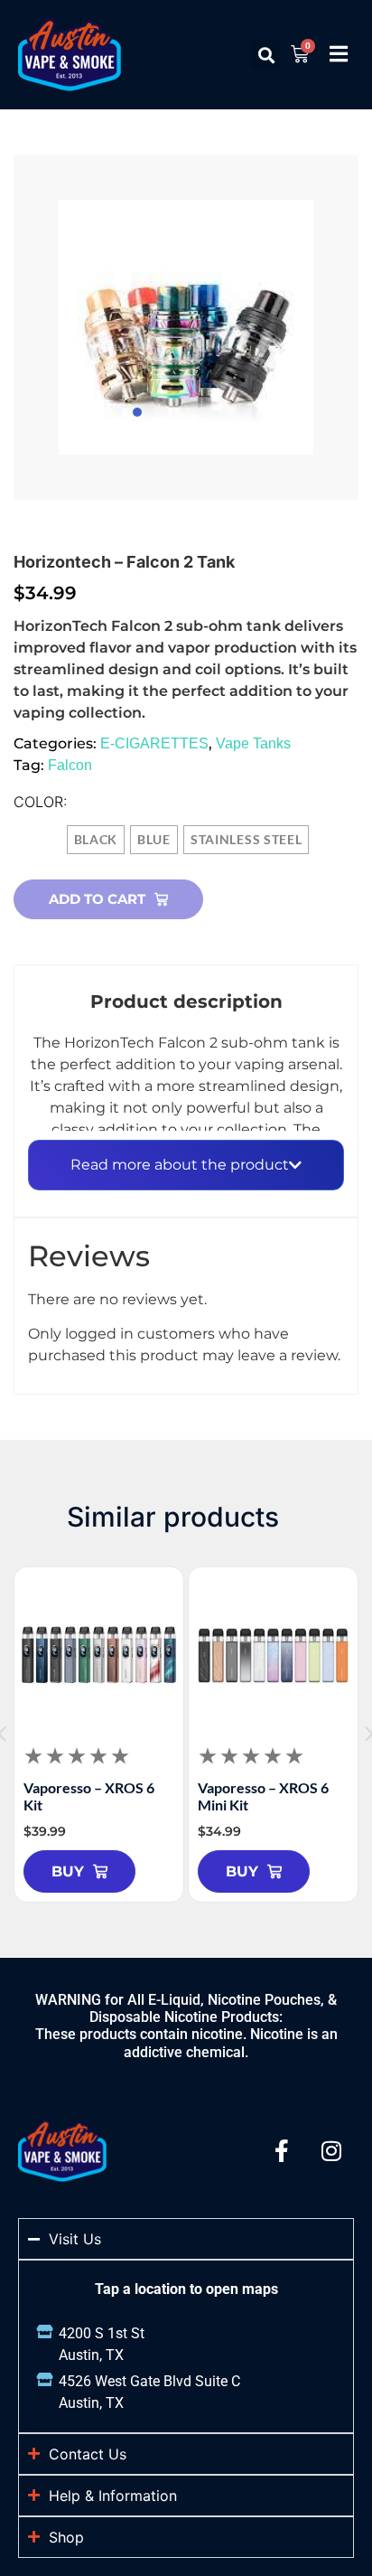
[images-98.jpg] (186, 327)
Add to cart (97, 899)
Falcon (70, 765)
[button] (266, 55)
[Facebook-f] (282, 2151)
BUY (68, 1871)
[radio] (96, 840)
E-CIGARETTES (154, 743)
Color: (41, 802)
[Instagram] (331, 2151)
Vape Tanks (253, 743)
